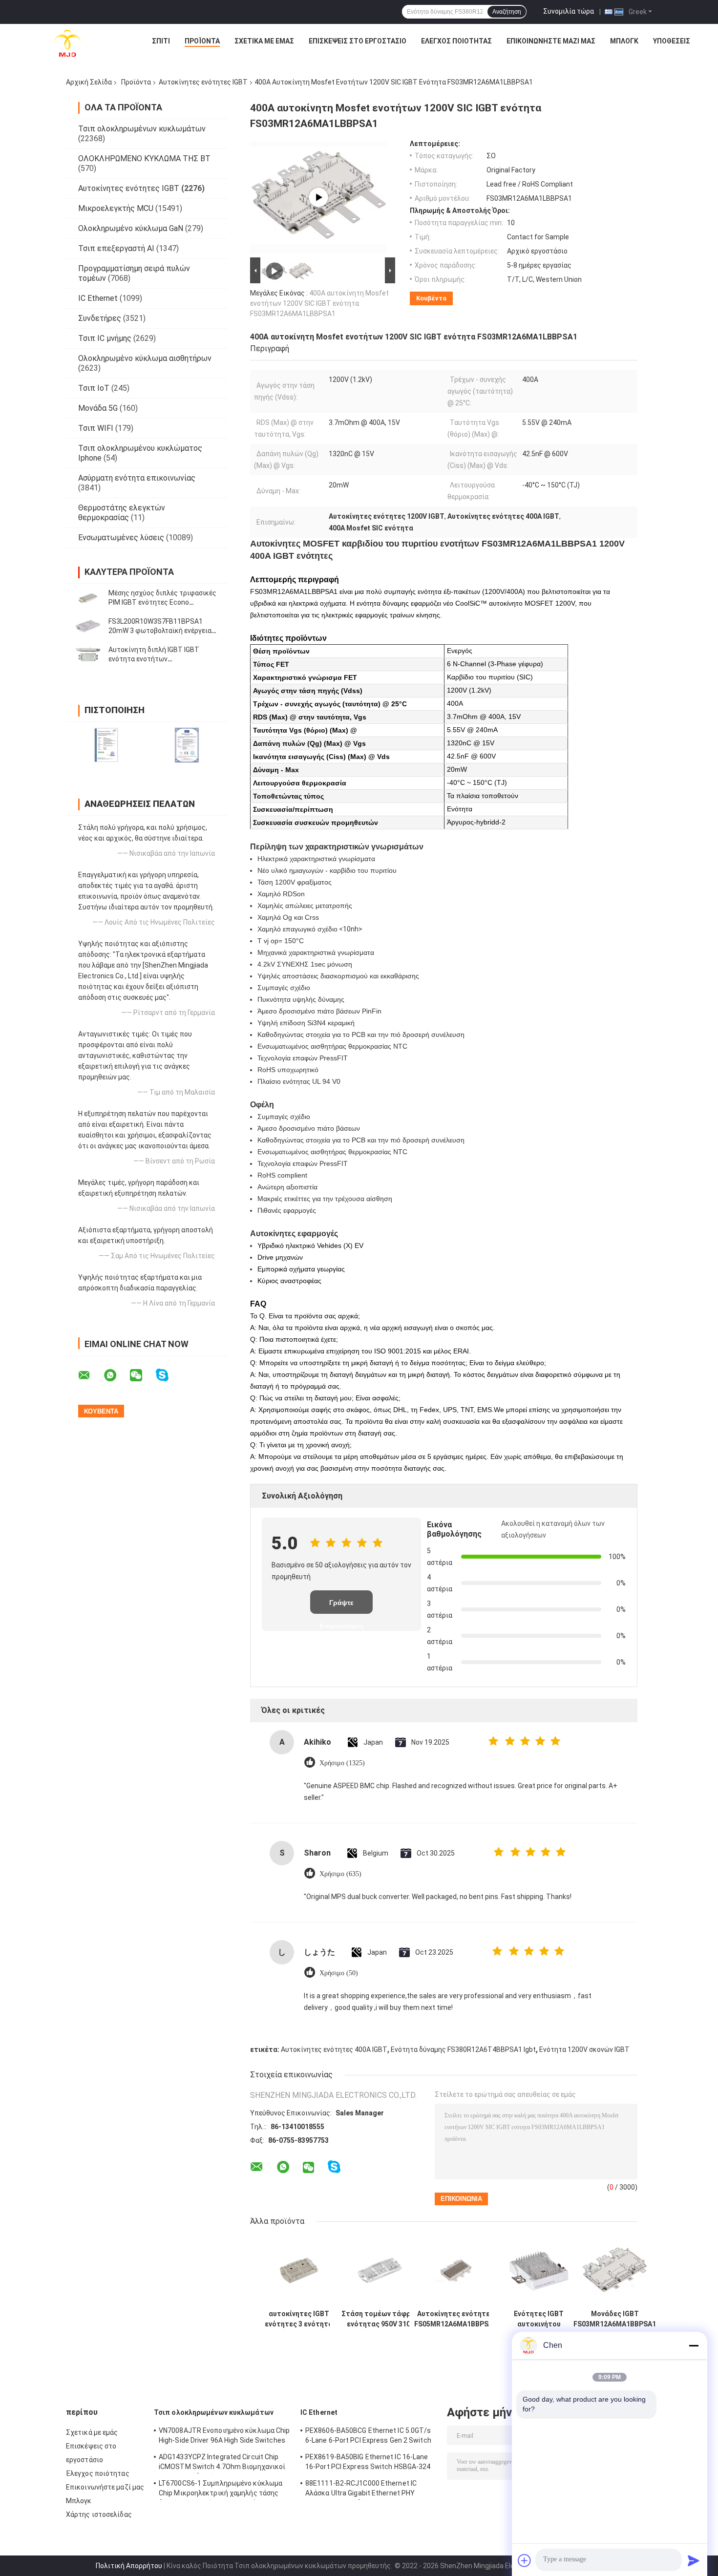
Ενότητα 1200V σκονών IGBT (584, 2049)
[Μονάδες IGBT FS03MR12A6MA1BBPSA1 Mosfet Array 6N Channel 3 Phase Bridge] (615, 2270)
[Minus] (694, 2345)
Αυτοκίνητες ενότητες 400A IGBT (334, 2049)
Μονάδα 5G (98, 408)
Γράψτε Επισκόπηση (341, 1606)
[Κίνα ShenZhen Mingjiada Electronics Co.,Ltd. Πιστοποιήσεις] (106, 745)
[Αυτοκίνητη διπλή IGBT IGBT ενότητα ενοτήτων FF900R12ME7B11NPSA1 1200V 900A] (88, 655)
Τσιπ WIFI (96, 428)
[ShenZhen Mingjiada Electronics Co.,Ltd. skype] (168, 1375)
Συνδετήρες (100, 318)
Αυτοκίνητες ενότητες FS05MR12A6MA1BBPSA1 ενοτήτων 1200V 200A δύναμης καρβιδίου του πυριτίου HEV (455, 2319)
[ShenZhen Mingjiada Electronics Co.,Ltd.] (67, 43)
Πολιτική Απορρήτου (129, 2566)
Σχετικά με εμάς (264, 41)
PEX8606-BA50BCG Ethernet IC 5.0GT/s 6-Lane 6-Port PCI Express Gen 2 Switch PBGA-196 (368, 2437)
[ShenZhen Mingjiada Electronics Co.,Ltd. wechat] (142, 1375)
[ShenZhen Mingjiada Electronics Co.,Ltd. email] (90, 1375)
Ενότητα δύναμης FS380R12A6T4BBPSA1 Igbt (463, 2049)
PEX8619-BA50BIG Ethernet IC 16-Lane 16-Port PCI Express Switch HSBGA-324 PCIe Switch (368, 2463)
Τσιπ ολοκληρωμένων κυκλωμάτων (142, 129)
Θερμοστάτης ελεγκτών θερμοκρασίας (122, 513)
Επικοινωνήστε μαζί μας (551, 41)
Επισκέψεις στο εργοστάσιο (358, 41)
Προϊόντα (202, 41)
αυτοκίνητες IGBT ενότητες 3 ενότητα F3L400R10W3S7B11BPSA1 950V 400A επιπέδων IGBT (299, 2319)
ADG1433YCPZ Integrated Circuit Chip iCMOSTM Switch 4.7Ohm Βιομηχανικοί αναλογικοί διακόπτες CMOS (222, 2463)
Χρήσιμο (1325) (342, 1763)
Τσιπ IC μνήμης (105, 338)
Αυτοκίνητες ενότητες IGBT (203, 82)
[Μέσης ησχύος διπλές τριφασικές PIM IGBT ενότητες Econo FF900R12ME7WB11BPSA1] (88, 598)
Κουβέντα (431, 298)
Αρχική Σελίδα (89, 82)
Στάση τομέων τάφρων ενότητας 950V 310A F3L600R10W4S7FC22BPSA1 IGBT (380, 2319)
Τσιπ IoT (94, 388)
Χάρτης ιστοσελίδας (99, 2514)
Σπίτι (161, 41)
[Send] (694, 2560)
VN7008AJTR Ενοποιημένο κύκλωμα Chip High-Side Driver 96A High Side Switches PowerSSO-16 (224, 2437)
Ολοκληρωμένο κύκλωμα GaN (131, 228)
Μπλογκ (624, 41)
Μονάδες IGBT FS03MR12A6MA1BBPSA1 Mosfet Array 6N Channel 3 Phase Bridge (615, 2319)
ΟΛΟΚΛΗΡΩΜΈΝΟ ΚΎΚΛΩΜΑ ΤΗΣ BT (144, 158)
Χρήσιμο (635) (340, 1874)
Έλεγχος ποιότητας (456, 41)
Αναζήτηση (507, 12)
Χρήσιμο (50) (339, 1973)
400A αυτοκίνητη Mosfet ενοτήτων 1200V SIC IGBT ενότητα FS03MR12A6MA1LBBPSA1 (319, 303)
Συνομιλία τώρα (569, 11)
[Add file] (525, 2560)
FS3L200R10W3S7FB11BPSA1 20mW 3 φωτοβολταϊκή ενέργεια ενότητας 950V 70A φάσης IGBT (160, 631)
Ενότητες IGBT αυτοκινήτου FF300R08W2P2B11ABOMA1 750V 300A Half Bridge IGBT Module (539, 2319)
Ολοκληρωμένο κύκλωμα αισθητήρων (145, 358)
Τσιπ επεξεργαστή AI (116, 248)
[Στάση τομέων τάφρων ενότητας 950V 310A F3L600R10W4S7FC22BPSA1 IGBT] (381, 2270)
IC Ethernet (98, 298)
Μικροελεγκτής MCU (116, 208)
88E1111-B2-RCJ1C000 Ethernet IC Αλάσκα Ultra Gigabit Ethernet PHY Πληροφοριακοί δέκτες (361, 2490)
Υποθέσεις (672, 41)
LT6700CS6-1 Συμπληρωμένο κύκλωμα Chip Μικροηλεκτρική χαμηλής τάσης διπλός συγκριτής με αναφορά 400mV (221, 2490)
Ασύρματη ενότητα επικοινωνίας (137, 478)
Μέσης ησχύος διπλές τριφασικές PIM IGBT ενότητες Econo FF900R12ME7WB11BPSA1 (162, 602)
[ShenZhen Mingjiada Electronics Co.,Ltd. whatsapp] (116, 1375)
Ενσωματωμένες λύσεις (121, 538)
